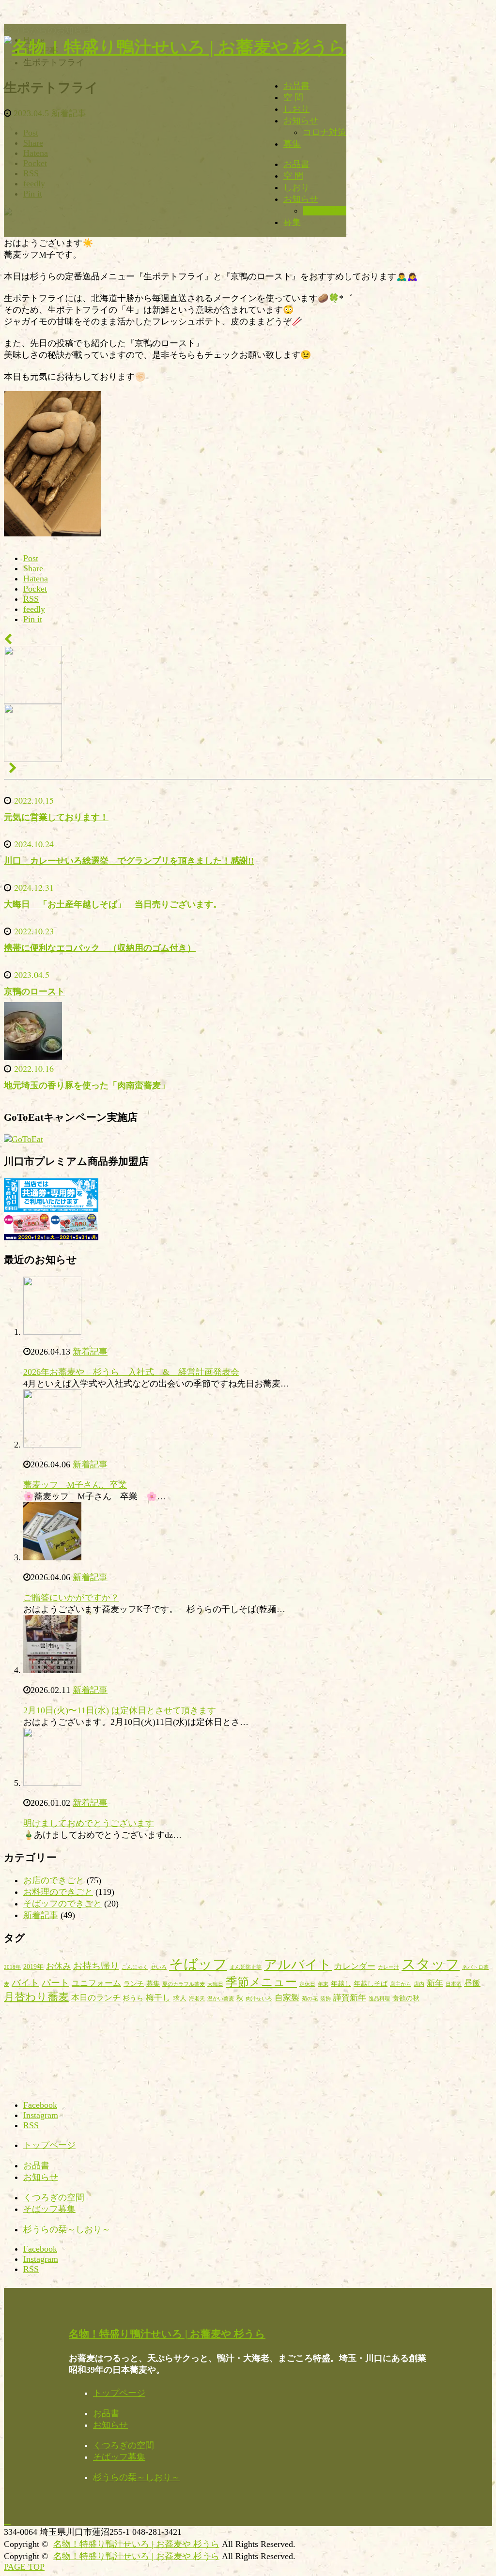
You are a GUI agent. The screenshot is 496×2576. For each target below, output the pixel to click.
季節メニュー (261, 1982)
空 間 (293, 97)
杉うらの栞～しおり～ (67, 2229)
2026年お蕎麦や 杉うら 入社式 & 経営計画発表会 (131, 1372)
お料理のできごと (58, 1892)
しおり (296, 109)
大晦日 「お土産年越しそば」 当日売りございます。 (113, 904)
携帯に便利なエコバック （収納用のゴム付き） (100, 948)
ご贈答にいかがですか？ (71, 1598)
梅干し (158, 1998)
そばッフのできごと (62, 1904)
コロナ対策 (325, 132)
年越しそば (371, 1983)
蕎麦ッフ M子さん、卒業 (75, 1485)
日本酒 (454, 1984)
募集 (292, 144)
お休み (58, 1966)
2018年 (12, 1967)
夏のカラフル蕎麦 (184, 1984)
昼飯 (472, 1983)
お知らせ (301, 121)
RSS (31, 2125)
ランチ (134, 1983)
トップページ (49, 2145)
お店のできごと (54, 1880)
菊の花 (310, 1999)
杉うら (133, 1998)
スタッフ (431, 1964)
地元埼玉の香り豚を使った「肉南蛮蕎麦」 (87, 1085)
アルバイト (298, 1965)
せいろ (159, 1967)
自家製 (287, 1998)
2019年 (33, 1966)
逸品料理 (379, 1999)
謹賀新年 (350, 1998)
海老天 (197, 1999)
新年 (435, 1983)
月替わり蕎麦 (36, 1997)
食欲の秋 (406, 1998)
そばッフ (198, 1964)
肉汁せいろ (259, 1999)
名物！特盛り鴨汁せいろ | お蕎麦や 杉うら (167, 2334)
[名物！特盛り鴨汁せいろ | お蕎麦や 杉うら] (175, 47)
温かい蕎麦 (221, 1999)
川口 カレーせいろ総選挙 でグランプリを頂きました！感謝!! (129, 861)
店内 (419, 1984)
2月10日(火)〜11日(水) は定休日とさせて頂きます (120, 1710)
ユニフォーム (96, 1983)
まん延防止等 (246, 1967)
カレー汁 (388, 1967)
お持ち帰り (96, 1966)
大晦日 (215, 1984)
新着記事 (90, 1352)
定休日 (307, 1984)
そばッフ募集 (49, 2209)
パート (55, 1983)
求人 (180, 1998)
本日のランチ (96, 1998)
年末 (323, 1984)
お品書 (296, 86)
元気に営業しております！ (56, 817)
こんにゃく (135, 1967)
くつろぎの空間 (54, 2197)
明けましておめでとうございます (89, 1823)
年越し (341, 1983)
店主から (401, 1984)
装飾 (325, 1999)
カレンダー (355, 1966)
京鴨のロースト (34, 991)
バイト (25, 1983)
